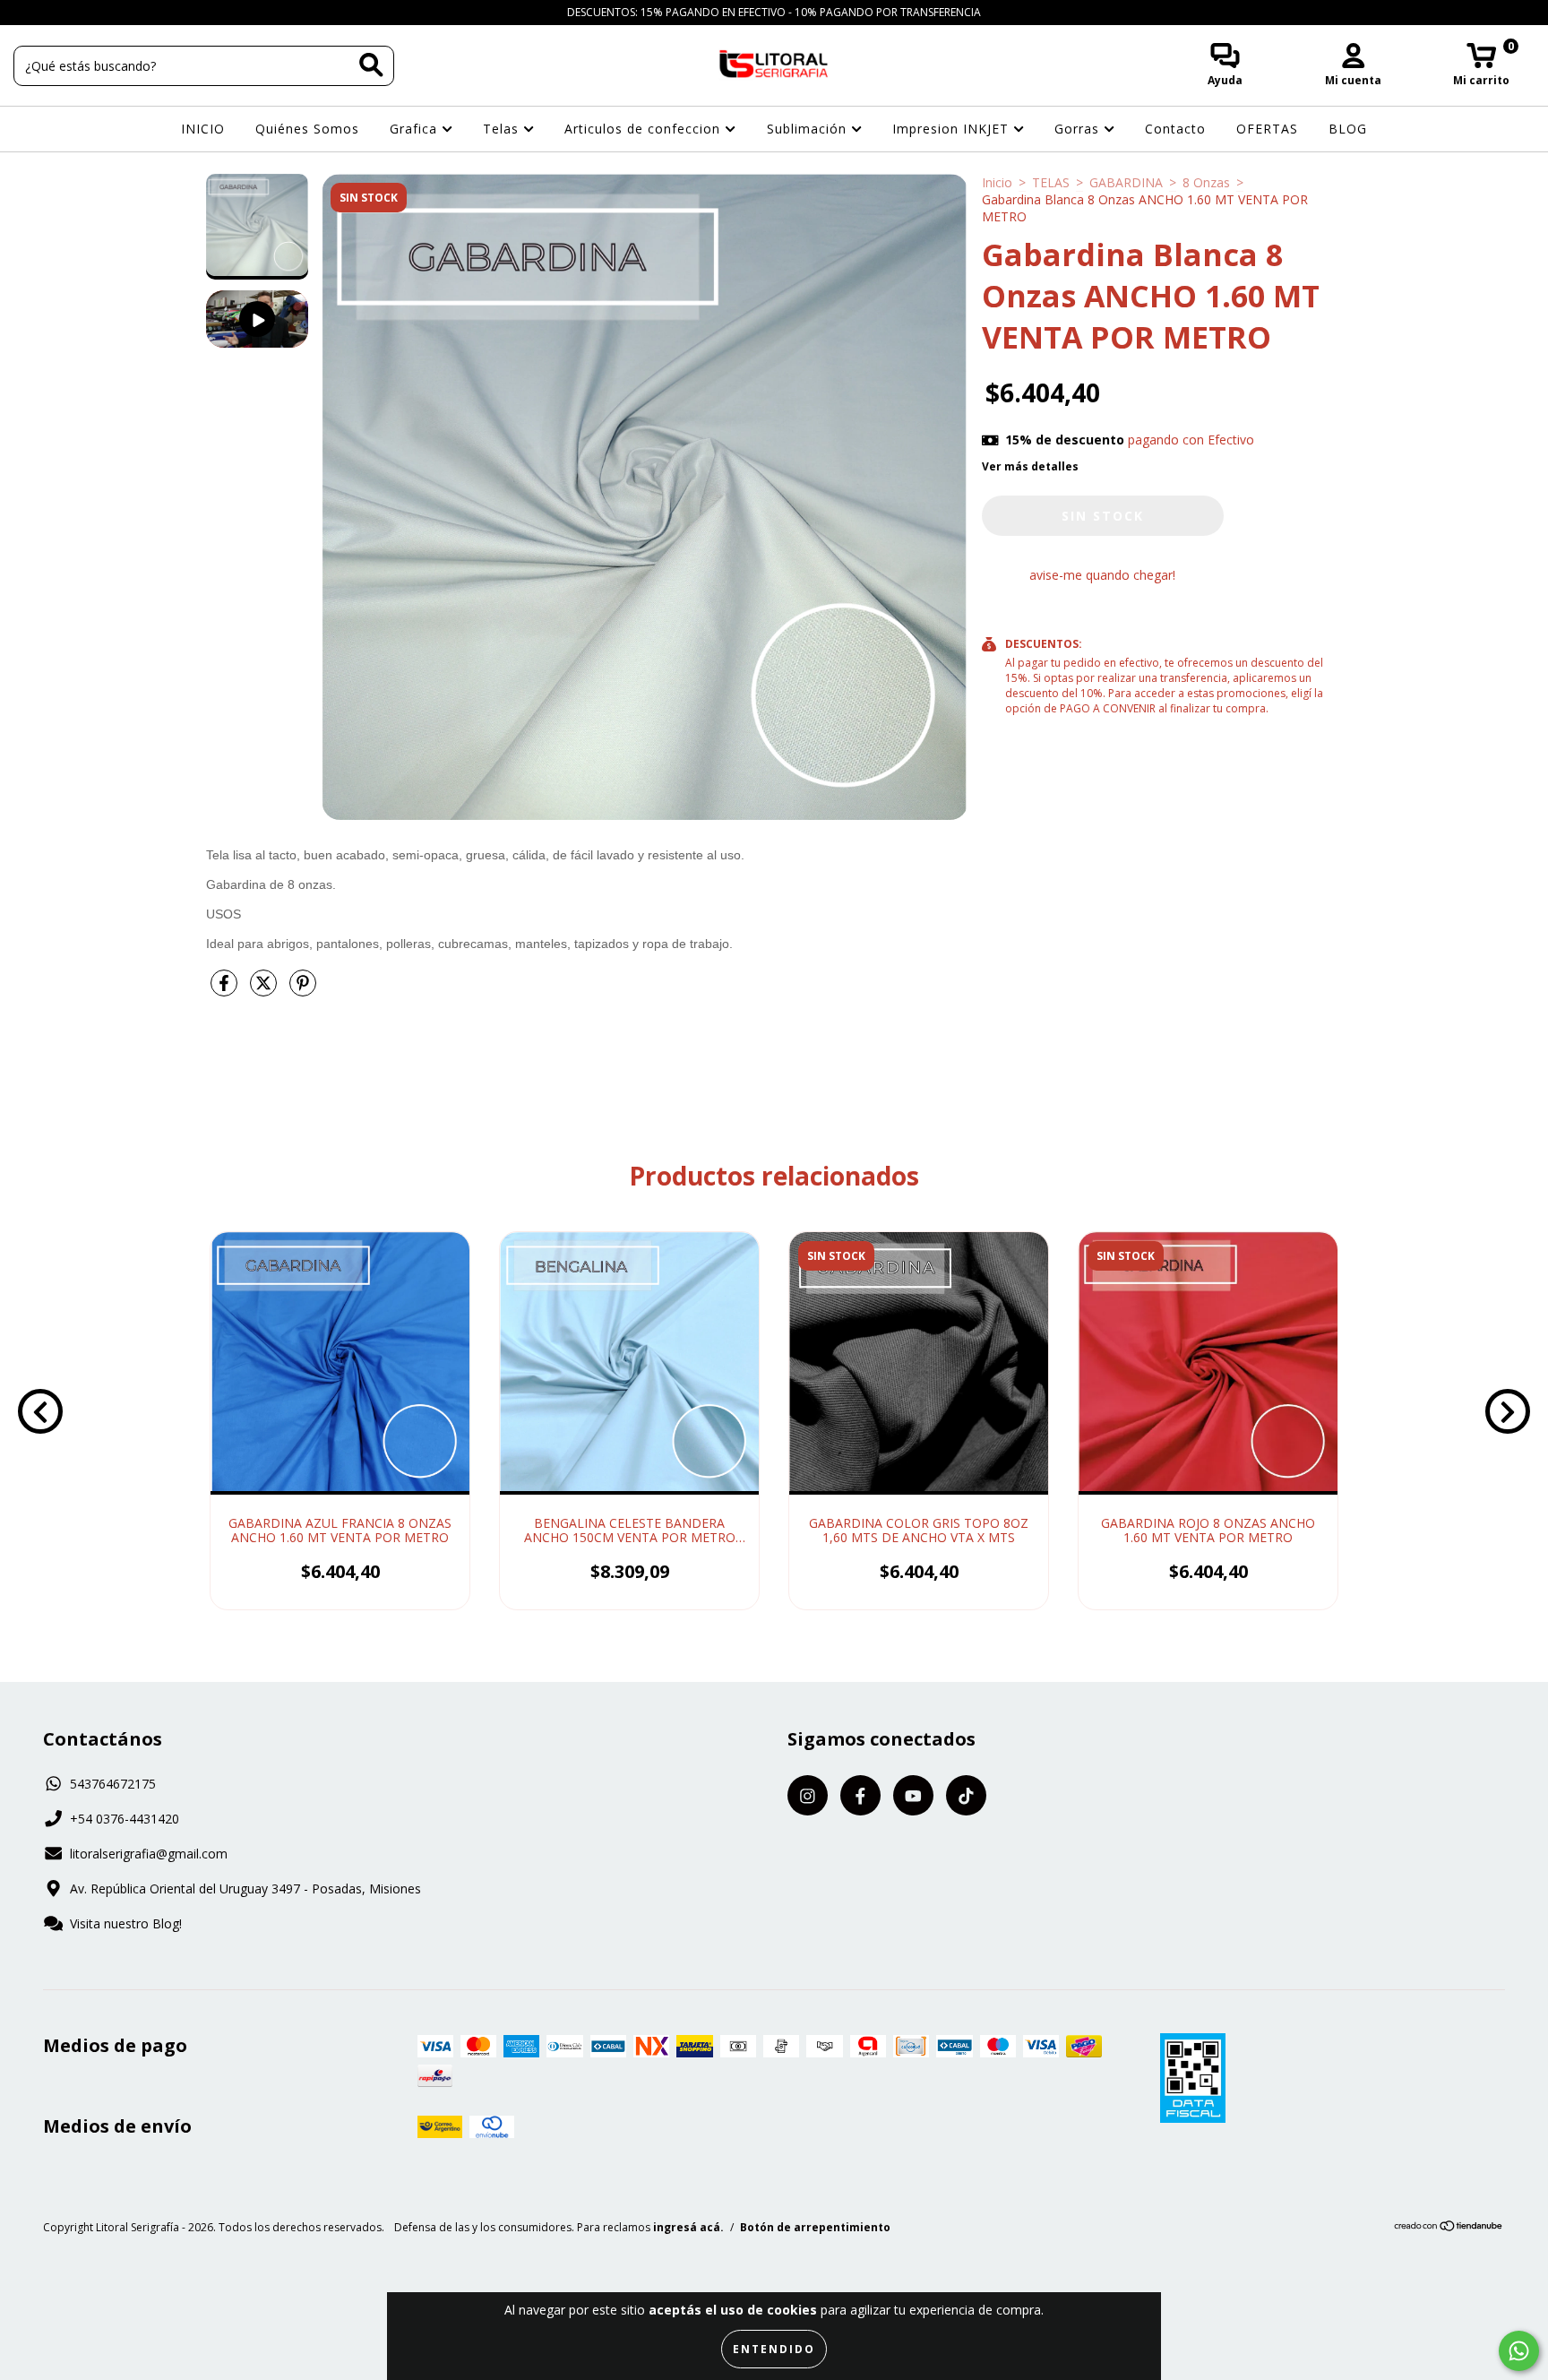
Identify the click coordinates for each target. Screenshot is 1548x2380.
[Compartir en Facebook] (226, 990)
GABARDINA (1126, 182)
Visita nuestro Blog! (126, 1923)
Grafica (416, 129)
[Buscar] (371, 65)
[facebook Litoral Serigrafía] (54, 12)
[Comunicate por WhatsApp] (1519, 2351)
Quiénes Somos (307, 129)
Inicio (997, 182)
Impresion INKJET (953, 129)
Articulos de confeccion (645, 129)
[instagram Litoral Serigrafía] (27, 12)
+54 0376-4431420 (125, 1819)
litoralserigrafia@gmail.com (149, 1854)
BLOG (1348, 129)
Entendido (774, 2349)
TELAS (1051, 182)
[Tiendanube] (1449, 2228)
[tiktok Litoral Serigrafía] (107, 12)
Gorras (1079, 129)
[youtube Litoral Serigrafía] (82, 12)
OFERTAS (1267, 129)
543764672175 (113, 1784)
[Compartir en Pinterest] (303, 990)
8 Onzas (1206, 182)
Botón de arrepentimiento (815, 2227)
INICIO (203, 129)
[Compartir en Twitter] (265, 990)
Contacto (1175, 129)
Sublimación (809, 129)
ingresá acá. (688, 2227)
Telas (503, 129)
